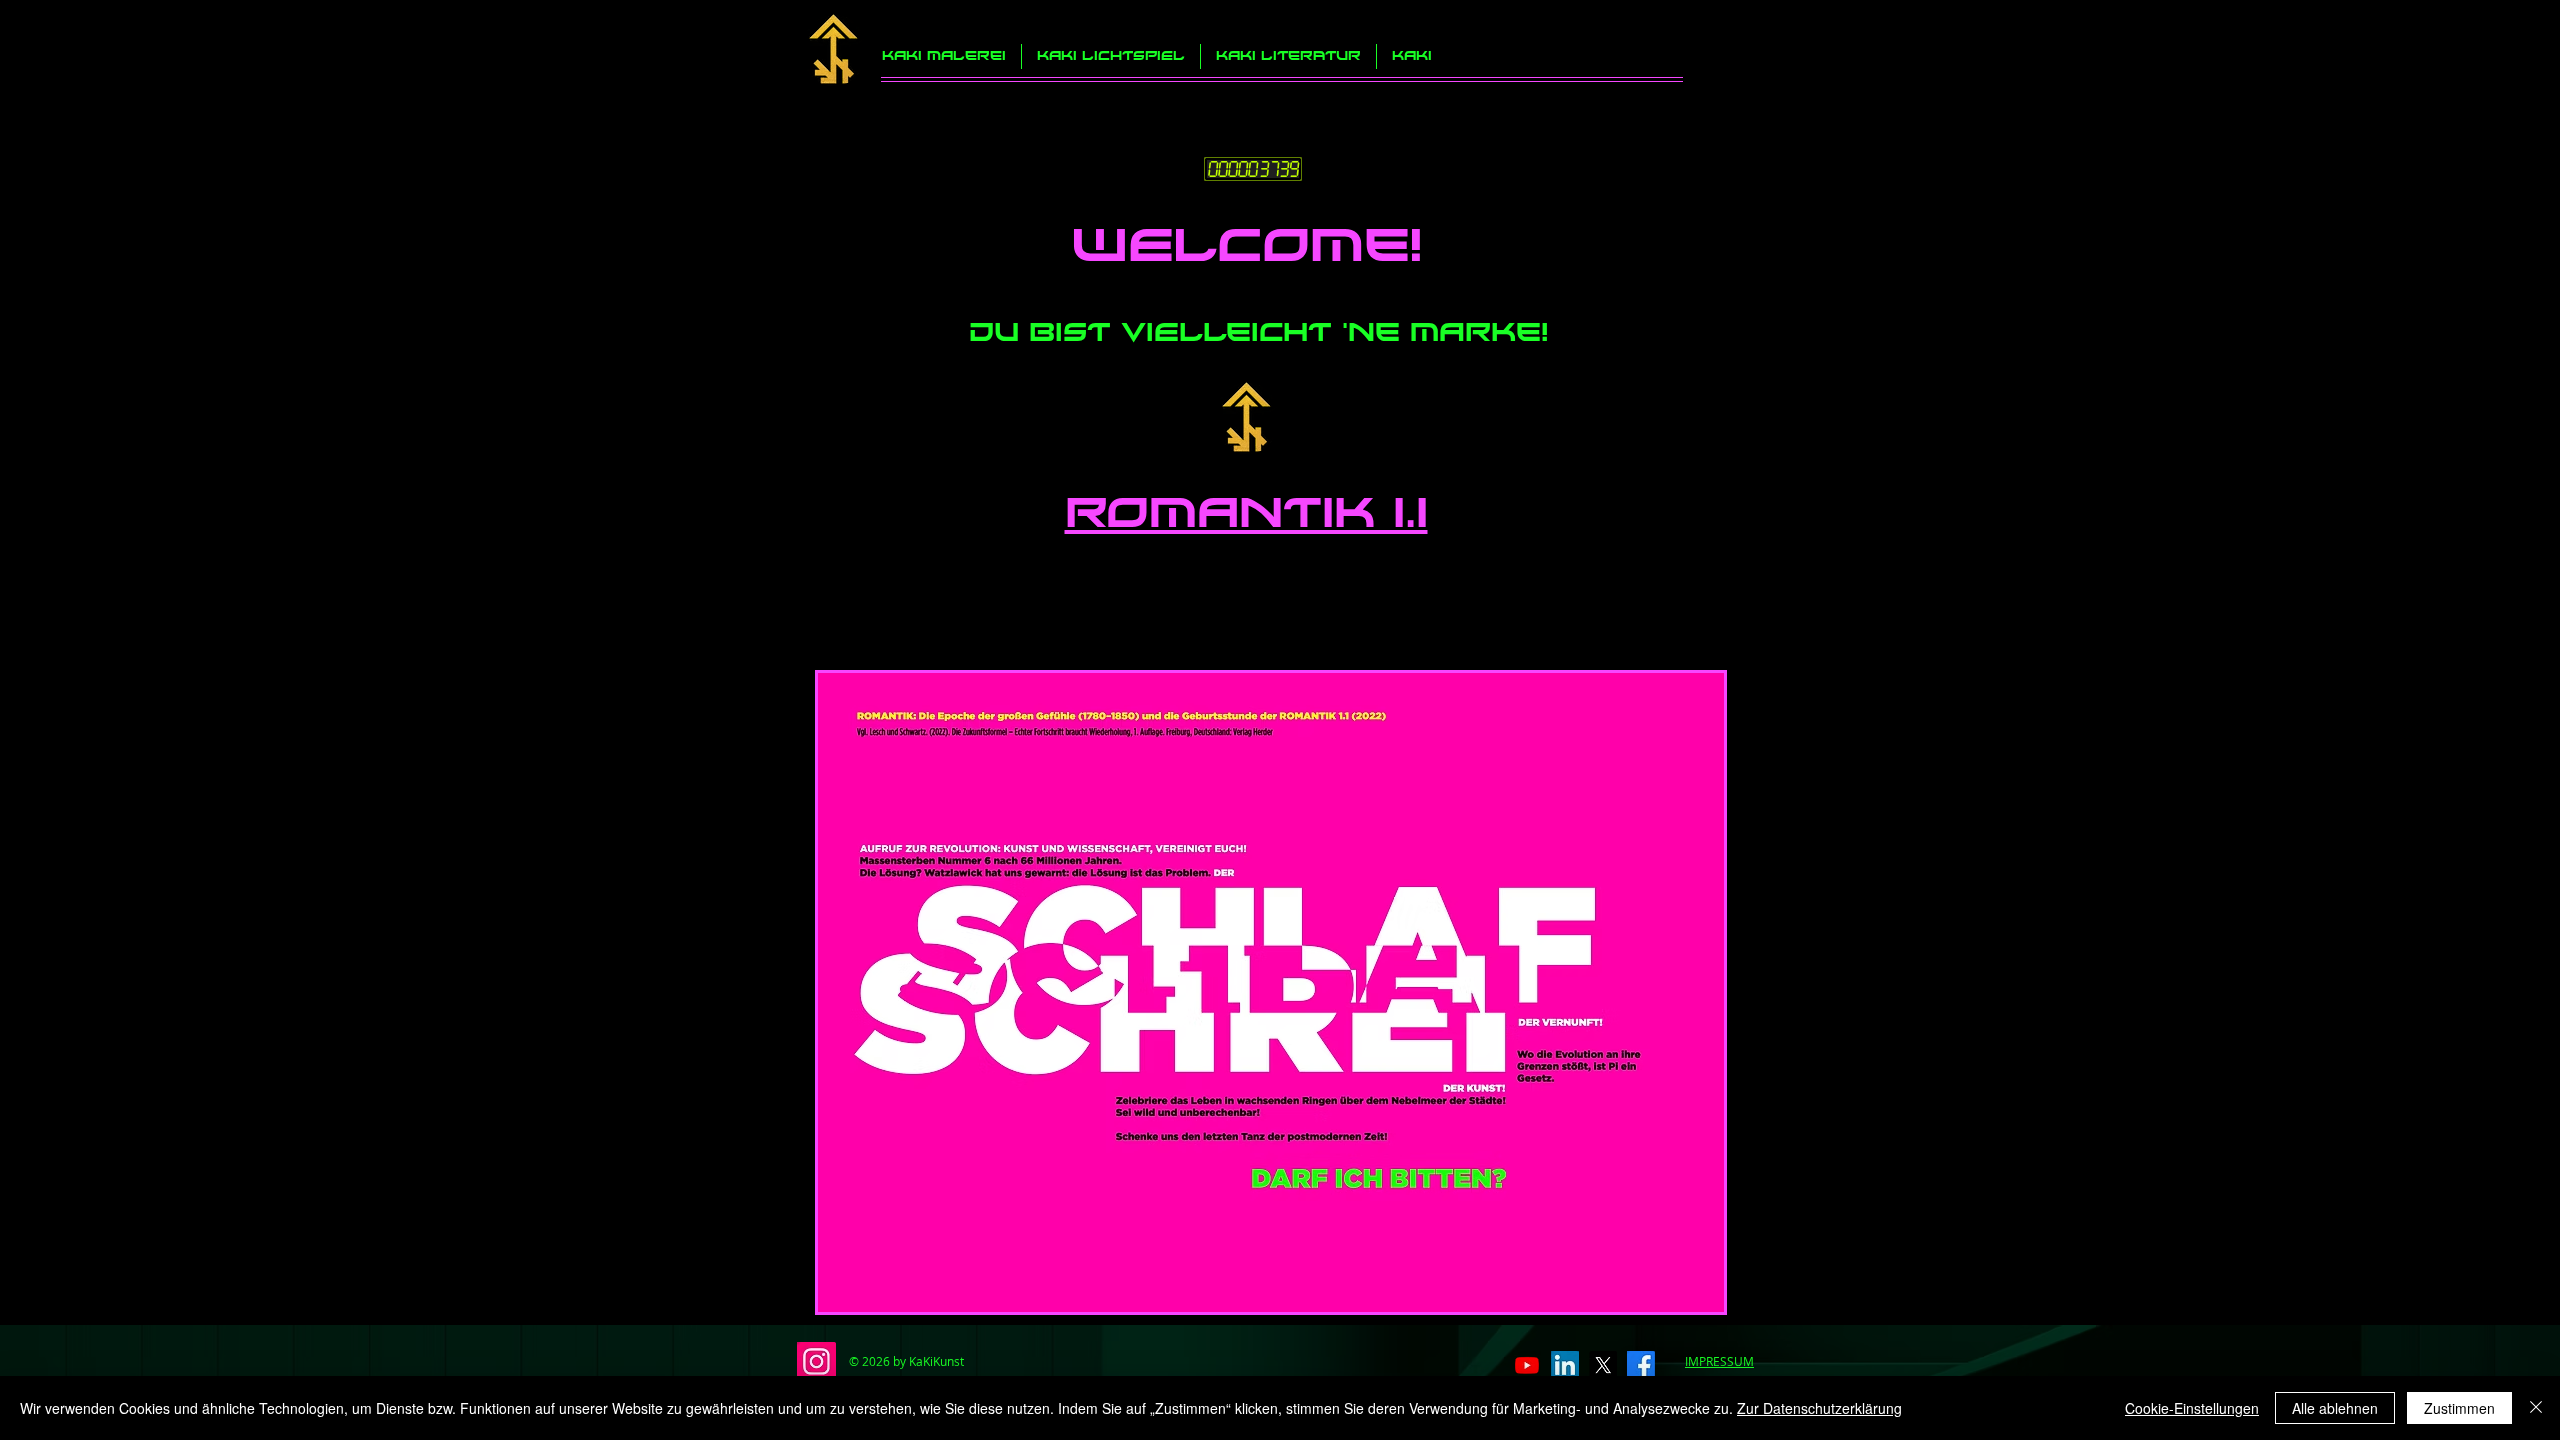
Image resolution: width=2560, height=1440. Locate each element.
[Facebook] (1641, 1365)
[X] (1603, 1365)
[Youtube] (1527, 1365)
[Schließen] (2536, 1408)
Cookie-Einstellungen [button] (2192, 1408)
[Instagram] (816, 1361)
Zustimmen (2459, 1408)
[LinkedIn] (1565, 1365)
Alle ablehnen (2335, 1408)
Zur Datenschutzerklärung (1819, 1408)
